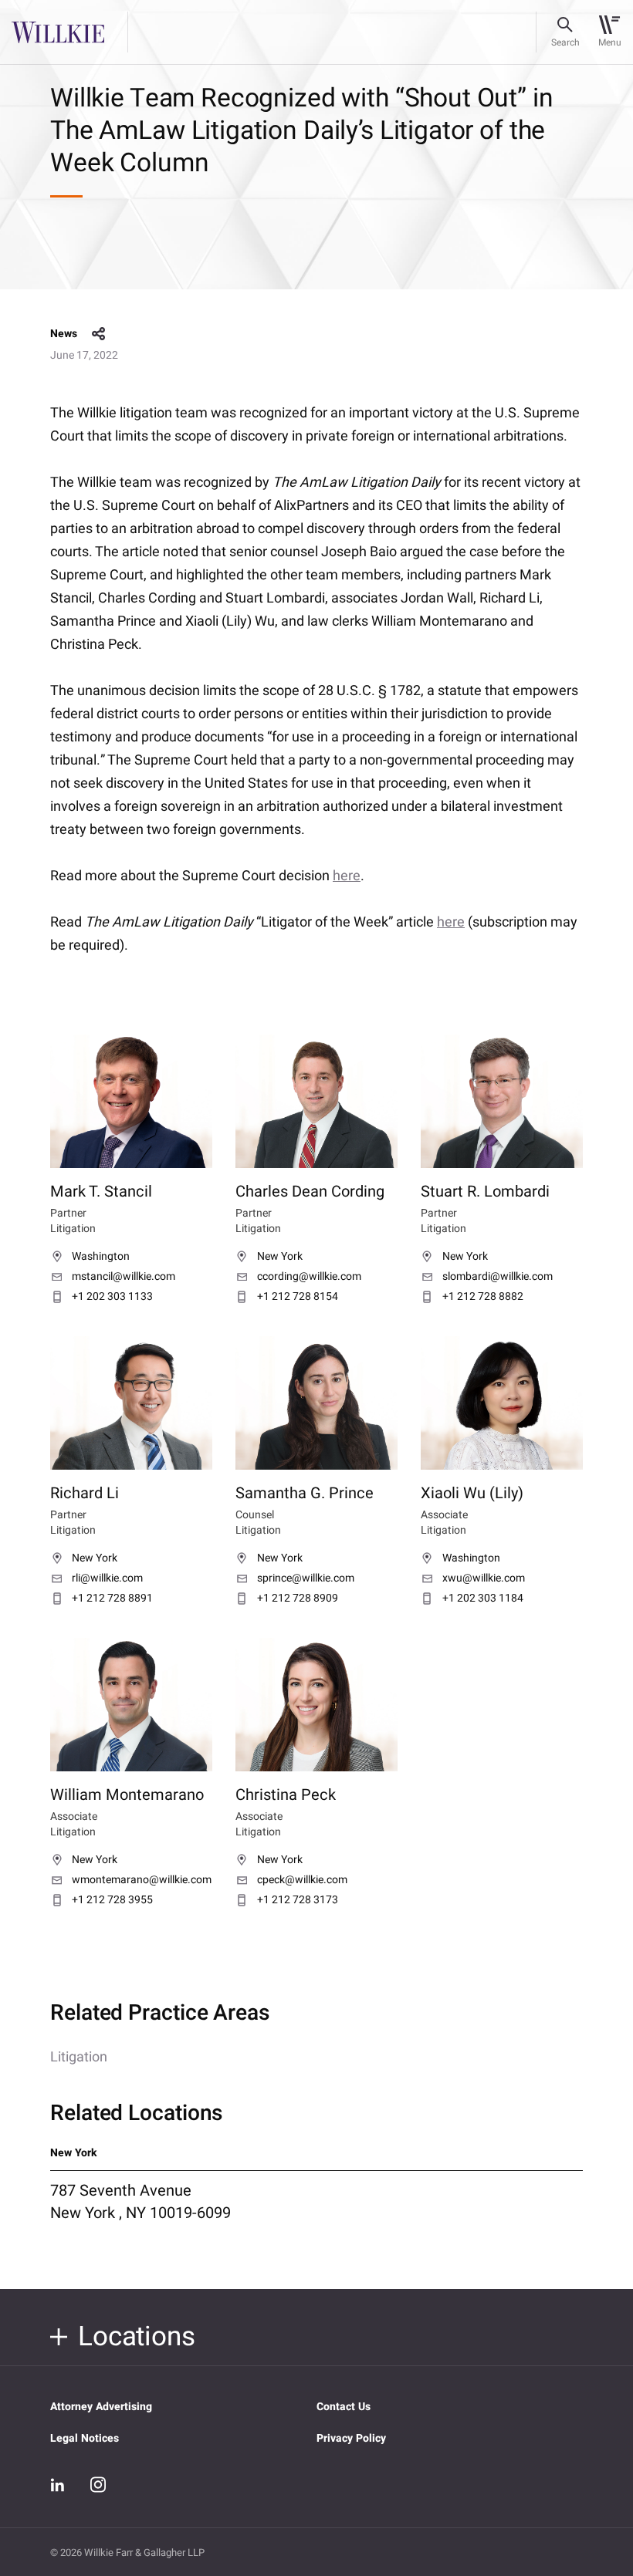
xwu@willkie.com (484, 1578)
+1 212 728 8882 (483, 1297)
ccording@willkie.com (309, 1277)
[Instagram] (98, 2484)
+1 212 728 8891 (112, 1599)
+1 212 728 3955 (112, 1900)
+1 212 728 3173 (298, 1900)
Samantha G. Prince (305, 1493)
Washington (101, 1257)
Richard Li (85, 1493)
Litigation (79, 2057)
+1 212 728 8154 (298, 1297)
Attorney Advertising (101, 2407)
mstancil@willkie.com (124, 1277)
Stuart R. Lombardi (485, 1192)
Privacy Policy (351, 2438)
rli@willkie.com (107, 1578)
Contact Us (344, 2407)
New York (280, 1257)
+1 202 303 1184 (483, 1599)
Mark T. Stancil (101, 1192)
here (347, 876)
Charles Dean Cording (310, 1192)
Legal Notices (85, 2438)
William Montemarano (127, 1795)
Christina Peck (286, 1795)
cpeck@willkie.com (302, 1880)
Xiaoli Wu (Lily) (472, 1493)
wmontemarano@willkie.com (142, 1880)
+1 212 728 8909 (298, 1599)
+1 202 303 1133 (112, 1297)
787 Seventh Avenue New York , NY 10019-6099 (140, 2202)
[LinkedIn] (58, 2485)
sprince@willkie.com (306, 1578)
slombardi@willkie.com (498, 1277)
